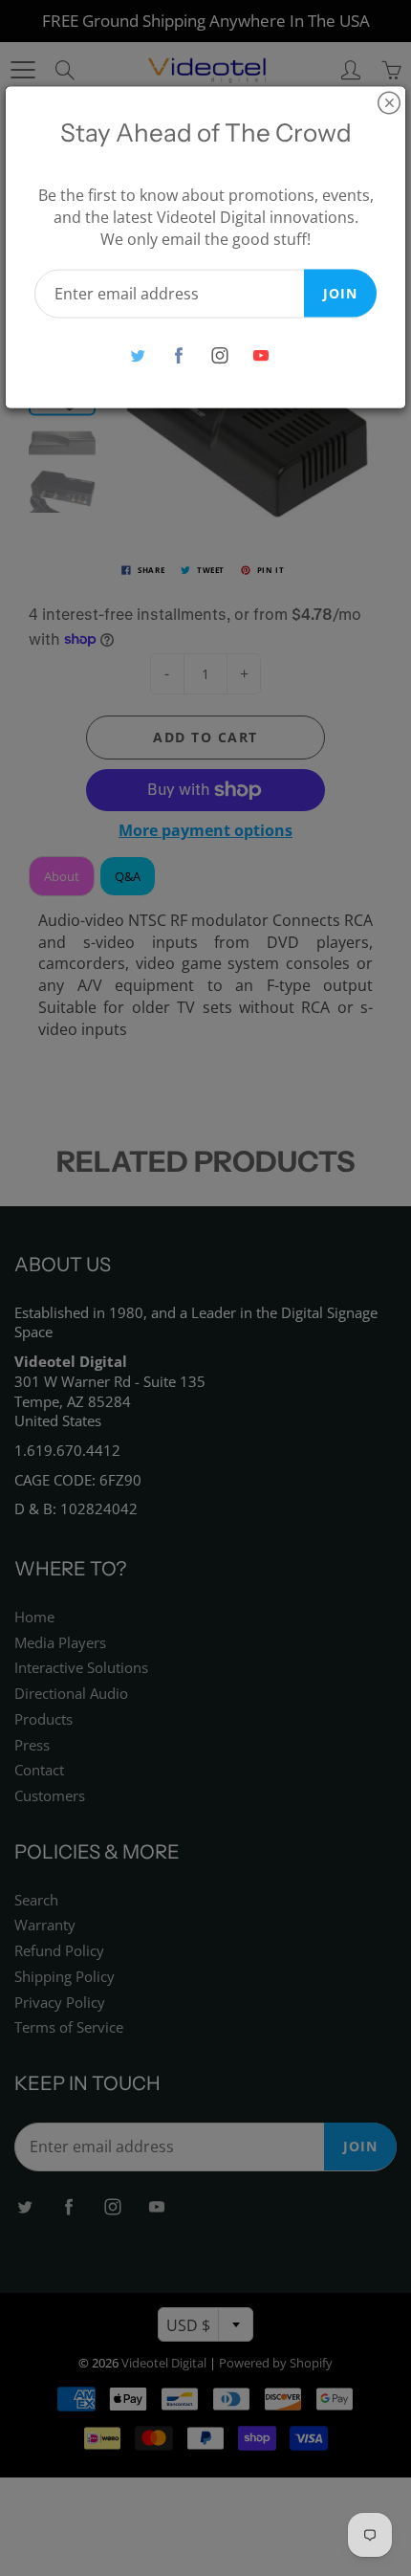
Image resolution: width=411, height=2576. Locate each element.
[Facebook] (178, 355)
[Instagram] (219, 355)
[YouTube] (260, 355)
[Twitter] (137, 355)
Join (340, 292)
